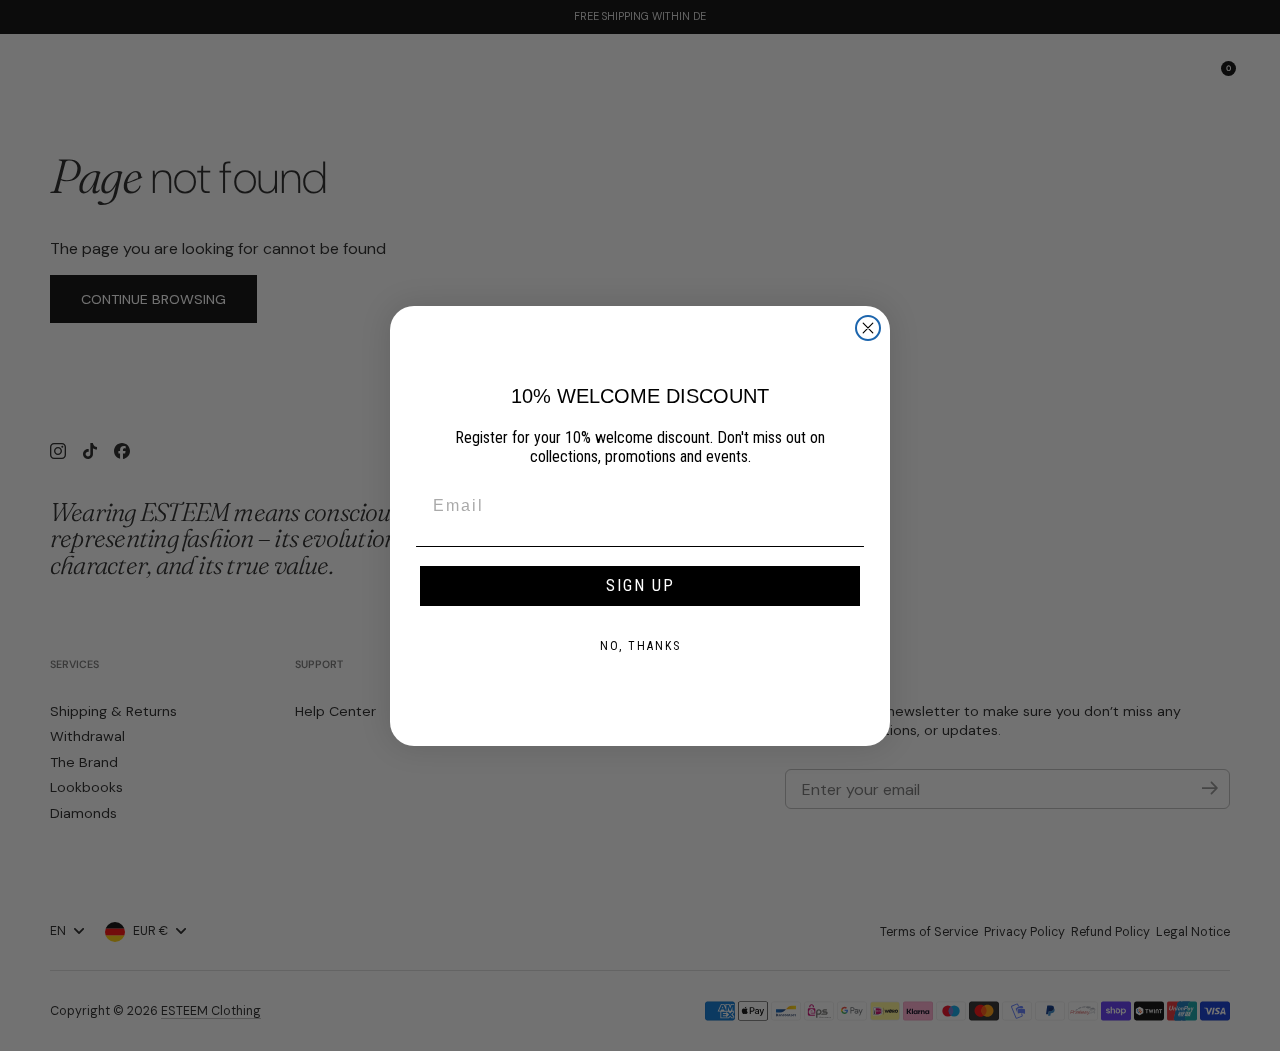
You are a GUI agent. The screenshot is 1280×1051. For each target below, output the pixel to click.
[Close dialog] (868, 328)
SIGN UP (640, 585)
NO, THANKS (640, 646)
